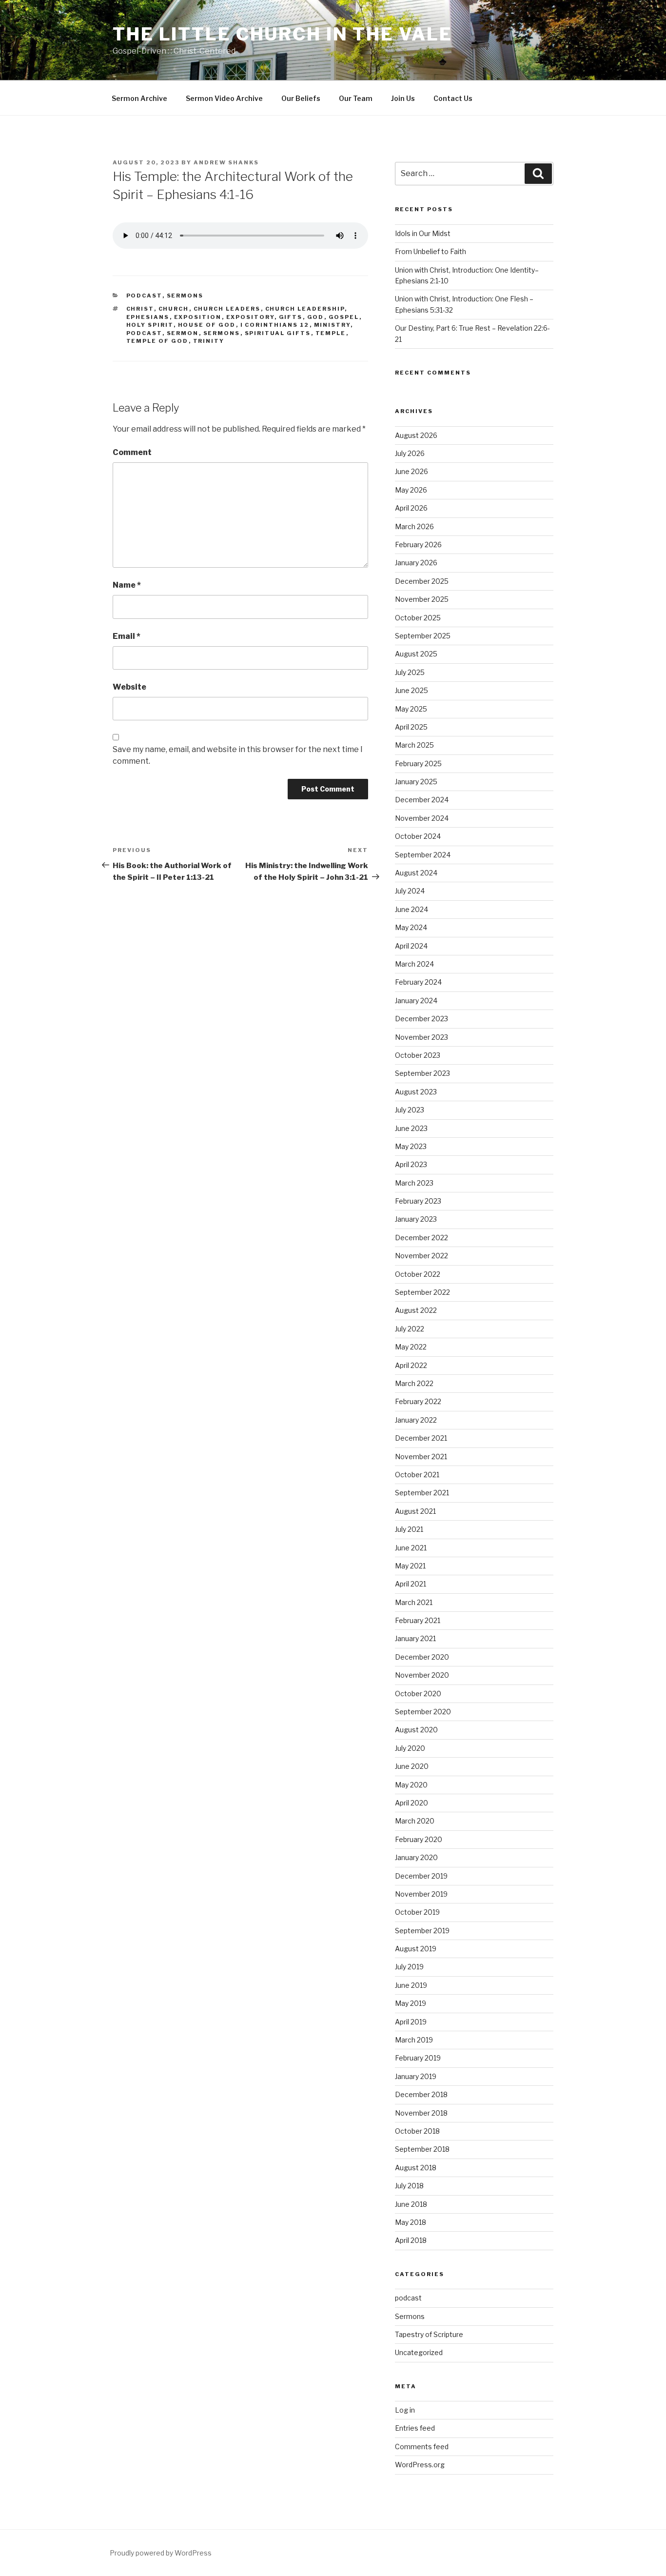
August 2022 (416, 1310)
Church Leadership (305, 309)
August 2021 (415, 1511)
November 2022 (421, 1256)
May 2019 (411, 2003)
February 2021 (418, 1620)
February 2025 (418, 763)
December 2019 (421, 1876)
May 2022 (411, 1347)
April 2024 (411, 946)
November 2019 (421, 1894)
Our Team (356, 98)
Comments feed (422, 2447)
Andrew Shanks (226, 162)
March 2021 (414, 1602)
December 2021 (421, 1438)
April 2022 (411, 1365)
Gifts (291, 317)
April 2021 (411, 1584)
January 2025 (416, 782)
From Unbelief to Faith (431, 251)
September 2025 (423, 636)
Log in (405, 2410)
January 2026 (416, 563)
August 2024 (416, 873)
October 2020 (418, 1694)
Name (127, 585)
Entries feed (415, 2428)
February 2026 (418, 545)
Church (174, 309)
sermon (183, 333)
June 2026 (411, 471)
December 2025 (422, 581)
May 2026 (411, 490)
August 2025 (416, 654)
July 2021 (409, 1529)
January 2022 (416, 1420)
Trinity (209, 341)
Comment (132, 452)
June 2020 (412, 1766)
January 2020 (416, 1857)
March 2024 (414, 964)
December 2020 (422, 1657)
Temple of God (157, 341)
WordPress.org (420, 2465)
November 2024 (422, 818)
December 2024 (422, 800)
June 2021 (411, 1548)
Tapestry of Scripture (429, 2334)
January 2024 (416, 1001)
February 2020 (419, 1839)
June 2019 (411, 1985)
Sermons (185, 296)
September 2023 (422, 1073)
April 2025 (411, 727)
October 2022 (418, 1274)
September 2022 (422, 1292)
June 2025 (411, 690)
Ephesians (148, 317)
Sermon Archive (139, 98)
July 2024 (410, 891)
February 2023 (418, 1201)
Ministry (332, 325)
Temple (331, 333)
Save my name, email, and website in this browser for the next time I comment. (238, 755)
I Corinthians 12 (275, 325)
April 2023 (411, 1164)
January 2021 (415, 1638)
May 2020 (411, 1785)
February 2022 (418, 1401)
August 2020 (416, 1730)
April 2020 (411, 1803)
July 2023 (410, 1110)
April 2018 (411, 2240)
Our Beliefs (301, 98)
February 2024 (418, 982)
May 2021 (410, 1566)
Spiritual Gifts (278, 333)
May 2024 (411, 927)
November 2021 (421, 1456)
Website (129, 687)
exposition (198, 317)
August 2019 (416, 1949)
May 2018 (411, 2222)
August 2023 (416, 1092)
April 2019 (411, 2022)
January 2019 (416, 2076)
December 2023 (421, 1019)
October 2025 (418, 618)
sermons (222, 333)
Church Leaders (227, 309)
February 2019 (418, 2058)
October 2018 (417, 2131)
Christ (140, 309)
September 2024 (423, 855)
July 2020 (410, 1748)
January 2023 (416, 1219)
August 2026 (416, 435)
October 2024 (418, 836)
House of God (207, 325)
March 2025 (414, 745)
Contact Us (453, 98)
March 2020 (415, 1821)
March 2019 (414, 2040)
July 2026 (410, 453)
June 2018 (411, 2204)
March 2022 (414, 1383)
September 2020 (423, 1712)
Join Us (403, 98)
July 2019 (409, 1967)
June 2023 (411, 1128)
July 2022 (410, 1329)
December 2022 (421, 1238)
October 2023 (418, 1055)
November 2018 (421, 2113)
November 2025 (422, 599)
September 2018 (422, 2149)
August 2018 (416, 2168)
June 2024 (411, 909)
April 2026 (411, 508)
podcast (144, 296)
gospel (344, 317)
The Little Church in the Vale (283, 34)
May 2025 (411, 709)
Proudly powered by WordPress (161, 2553)
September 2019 (422, 1931)
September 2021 (422, 1493)
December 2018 (421, 2094)
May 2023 (411, 1146)
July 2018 (409, 2186)
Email (127, 636)
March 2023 (414, 1183)
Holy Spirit (150, 325)
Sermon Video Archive (224, 98)
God (316, 317)
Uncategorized (419, 2352)
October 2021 (417, 1475)
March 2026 (414, 526)
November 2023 (421, 1037)
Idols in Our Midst (423, 233)
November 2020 (422, 1675)
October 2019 (417, 1912)
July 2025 (410, 672)
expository (250, 317)
